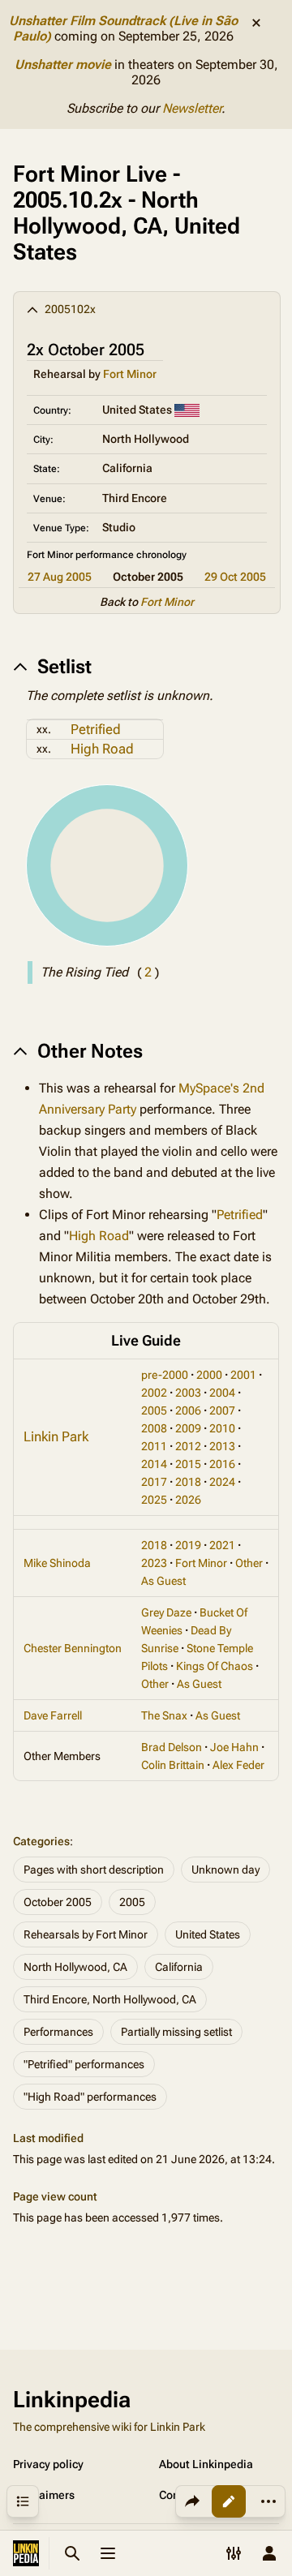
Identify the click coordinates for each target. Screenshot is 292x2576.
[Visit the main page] (26, 2553)
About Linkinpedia (206, 2464)
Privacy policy (48, 2464)
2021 (222, 1545)
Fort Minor (130, 374)
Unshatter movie (63, 64)
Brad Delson (172, 1747)
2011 (154, 1446)
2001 (243, 1375)
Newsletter (192, 108)
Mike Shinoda (57, 1563)
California (179, 1967)
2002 (154, 1393)
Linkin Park (56, 1436)
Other (249, 1563)
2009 (188, 1428)
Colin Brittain (173, 1765)
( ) (148, 972)
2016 (222, 1464)
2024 (222, 1482)
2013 (222, 1446)
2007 (222, 1410)
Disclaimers (44, 2495)
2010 (222, 1428)
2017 (154, 1482)
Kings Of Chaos (215, 1666)
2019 (188, 1545)
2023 (154, 1563)
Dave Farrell (53, 1715)
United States (208, 1934)
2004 (222, 1393)
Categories (41, 1841)
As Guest (163, 1581)
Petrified (96, 729)
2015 (188, 1464)
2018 (188, 1482)
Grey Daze (166, 1612)
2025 (154, 1500)
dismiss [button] (256, 23)
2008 (154, 1428)
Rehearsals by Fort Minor (86, 1934)
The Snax (164, 1715)
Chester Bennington (73, 1648)
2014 (154, 1464)
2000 (209, 1375)
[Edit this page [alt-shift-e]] (229, 2501)
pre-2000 (165, 1375)
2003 (188, 1393)
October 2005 (58, 1902)
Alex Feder (238, 1765)
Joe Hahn (234, 1747)
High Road (102, 749)
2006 (188, 1410)
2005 (154, 1410)
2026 (188, 1500)
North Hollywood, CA (75, 1967)
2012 (188, 1446)
